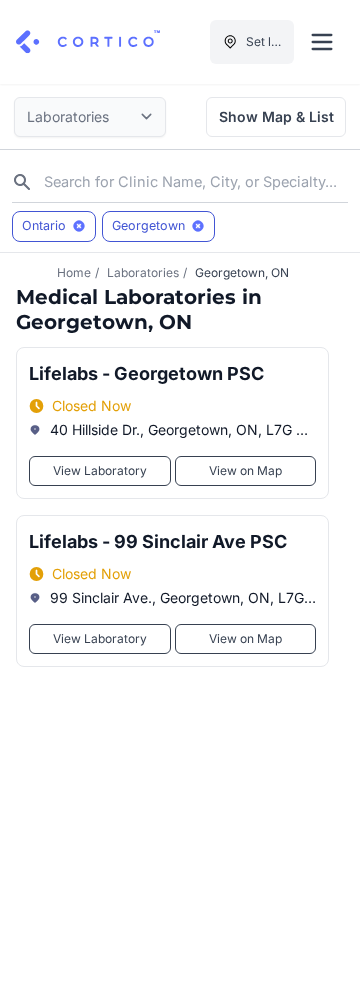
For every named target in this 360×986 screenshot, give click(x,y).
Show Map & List (276, 116)
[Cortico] (88, 42)
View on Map (245, 470)
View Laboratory (100, 470)
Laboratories (143, 272)
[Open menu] (322, 42)
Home (74, 272)
